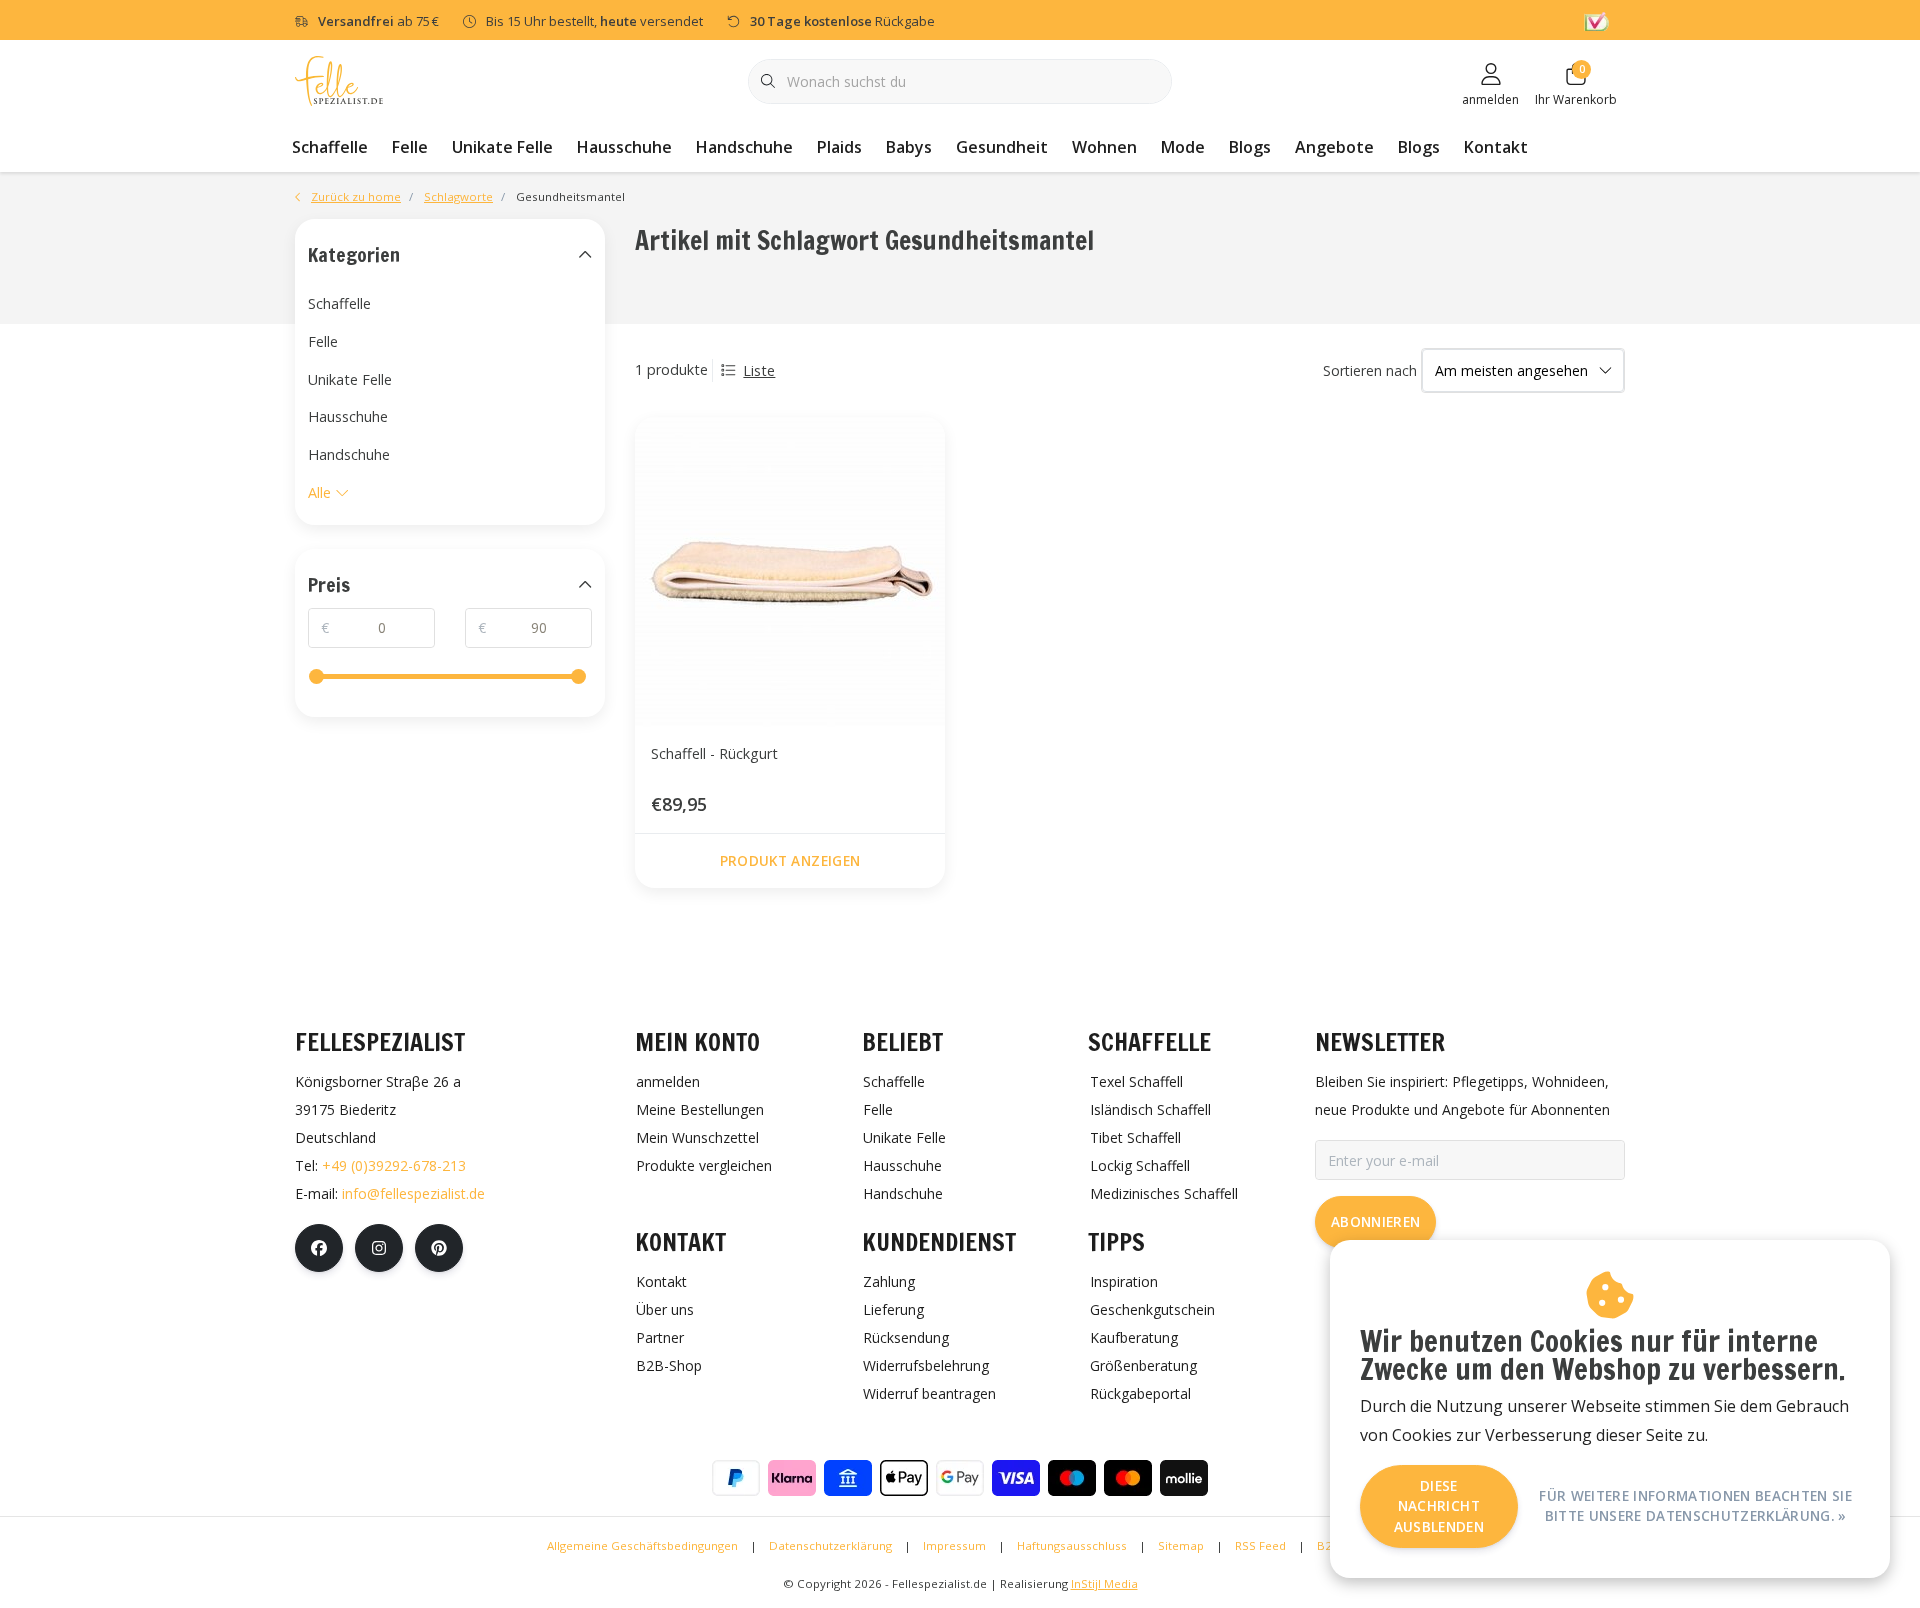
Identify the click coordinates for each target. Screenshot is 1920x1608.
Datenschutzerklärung (830, 1545)
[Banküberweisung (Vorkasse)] (848, 1478)
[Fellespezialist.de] (339, 79)
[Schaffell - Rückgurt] (790, 572)
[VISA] (1016, 1478)
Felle (410, 147)
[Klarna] (792, 1478)
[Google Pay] (960, 1478)
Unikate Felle (502, 147)
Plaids (839, 147)
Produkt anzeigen (790, 860)
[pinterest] (439, 1248)
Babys (909, 147)
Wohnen (1104, 147)
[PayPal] (736, 1478)
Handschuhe (744, 147)
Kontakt (1496, 147)
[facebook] (319, 1248)
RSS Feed (1260, 1545)
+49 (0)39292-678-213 (394, 1165)
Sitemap (1181, 1545)
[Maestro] (1072, 1478)
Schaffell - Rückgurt (714, 753)
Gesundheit (1002, 147)
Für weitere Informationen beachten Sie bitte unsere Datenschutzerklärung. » (1695, 1505)
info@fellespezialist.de (413, 1193)
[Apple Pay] (904, 1478)
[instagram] (379, 1248)
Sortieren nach (1370, 370)
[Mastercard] (1128, 1478)
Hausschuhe (624, 147)
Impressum (954, 1545)
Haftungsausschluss (1072, 1545)
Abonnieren (1375, 1221)
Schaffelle (330, 147)
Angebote (1334, 147)
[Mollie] (1184, 1478)
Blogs (1250, 147)
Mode (1183, 147)
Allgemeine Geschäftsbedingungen (642, 1545)
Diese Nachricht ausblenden (1439, 1506)
